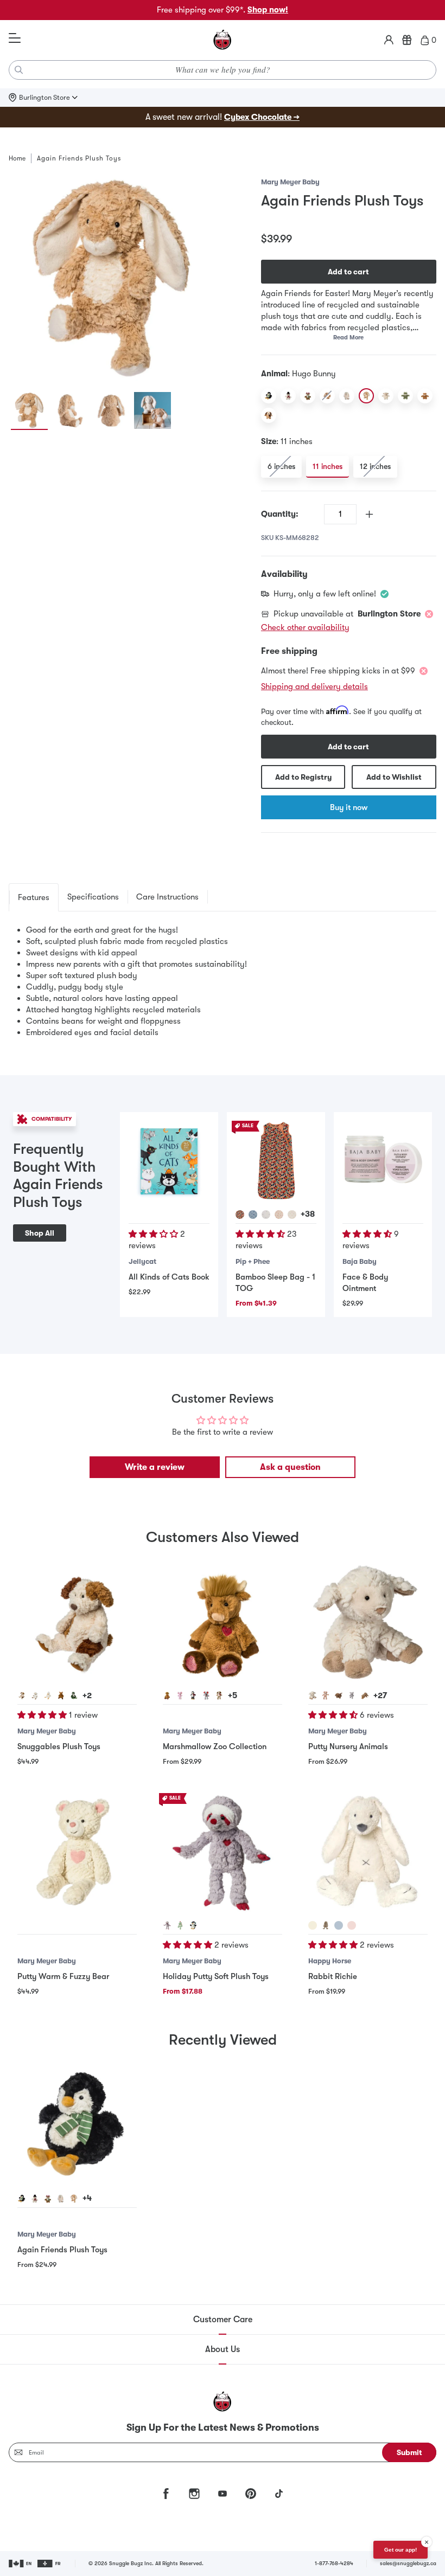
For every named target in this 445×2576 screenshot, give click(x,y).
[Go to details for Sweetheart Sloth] (167, 1925)
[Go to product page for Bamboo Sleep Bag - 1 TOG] (276, 1161)
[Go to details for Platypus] (365, 1695)
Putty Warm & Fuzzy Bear (63, 1976)
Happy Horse (330, 1961)
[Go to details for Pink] (352, 1925)
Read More (348, 338)
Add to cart (348, 272)
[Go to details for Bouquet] (240, 1215)
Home (17, 158)
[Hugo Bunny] (366, 396)
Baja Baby (360, 1261)
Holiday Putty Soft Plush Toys (216, 1976)
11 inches (328, 466)
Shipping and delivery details (314, 686)
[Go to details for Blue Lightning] (253, 1215)
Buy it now (349, 807)
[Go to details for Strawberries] (279, 1215)
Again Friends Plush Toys (62, 2250)
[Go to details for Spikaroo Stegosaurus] (180, 1925)
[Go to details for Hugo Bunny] (74, 2199)
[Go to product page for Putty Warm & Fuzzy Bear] (77, 1853)
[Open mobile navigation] (15, 38)
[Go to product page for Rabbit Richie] (368, 1853)
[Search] (19, 70)
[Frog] (405, 396)
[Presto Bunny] (347, 396)
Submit (409, 2452)
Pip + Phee (253, 1261)
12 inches (375, 466)
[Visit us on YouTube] (223, 2494)
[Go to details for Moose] (61, 1695)
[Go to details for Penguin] (22, 2199)
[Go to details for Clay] (326, 1925)
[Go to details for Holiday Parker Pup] (219, 1695)
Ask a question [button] (290, 1467)
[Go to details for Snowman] (35, 2199)
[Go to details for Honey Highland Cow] (167, 1695)
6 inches (281, 466)
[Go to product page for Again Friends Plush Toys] (77, 2126)
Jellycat (142, 1261)
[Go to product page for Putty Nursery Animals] (368, 1623)
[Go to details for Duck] (48, 1695)
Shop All (40, 1233)
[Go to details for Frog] (74, 1695)
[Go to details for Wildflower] (266, 1215)
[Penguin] (269, 396)
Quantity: (280, 514)
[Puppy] (269, 415)
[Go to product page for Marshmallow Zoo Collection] (223, 1623)
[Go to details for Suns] (292, 1215)
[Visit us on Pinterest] (251, 2494)
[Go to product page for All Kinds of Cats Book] (169, 1161)
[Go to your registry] (407, 40)
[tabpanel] (223, 981)
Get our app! (400, 2550)
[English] (21, 2564)
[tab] (34, 897)
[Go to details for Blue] (339, 1925)
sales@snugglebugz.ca (408, 2563)
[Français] (50, 2564)
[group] (111, 279)
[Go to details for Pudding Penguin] (193, 1695)
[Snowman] (288, 396)
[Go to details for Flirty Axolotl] (180, 1695)
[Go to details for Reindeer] (48, 2199)
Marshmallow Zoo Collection (215, 1746)
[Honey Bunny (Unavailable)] (327, 396)
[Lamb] (386, 396)
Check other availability (305, 627)
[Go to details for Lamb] (35, 1695)
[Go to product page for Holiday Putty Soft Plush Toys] (223, 1853)
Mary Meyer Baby (290, 182)
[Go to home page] (223, 40)
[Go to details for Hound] (326, 1695)
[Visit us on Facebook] (166, 2494)
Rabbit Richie (333, 1976)
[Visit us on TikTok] (279, 2494)
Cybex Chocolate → (262, 117)
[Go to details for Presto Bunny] (61, 2199)
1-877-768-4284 (334, 2563)
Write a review (155, 1467)
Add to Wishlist (394, 777)
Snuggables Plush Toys (59, 1746)
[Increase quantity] (369, 514)
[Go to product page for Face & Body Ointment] (383, 1161)
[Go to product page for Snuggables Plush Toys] (77, 1623)
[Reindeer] (308, 396)
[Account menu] (389, 40)
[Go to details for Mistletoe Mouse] (206, 1695)
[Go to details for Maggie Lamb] (313, 1695)
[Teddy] (425, 396)
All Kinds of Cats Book (169, 1277)
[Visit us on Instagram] (194, 2494)
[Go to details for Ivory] (313, 1925)
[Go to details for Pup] (22, 1695)
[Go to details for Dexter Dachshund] (339, 1695)
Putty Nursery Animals (348, 1746)
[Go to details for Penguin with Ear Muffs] (193, 1925)
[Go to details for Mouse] (352, 1695)
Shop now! (268, 10)
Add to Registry (303, 777)
